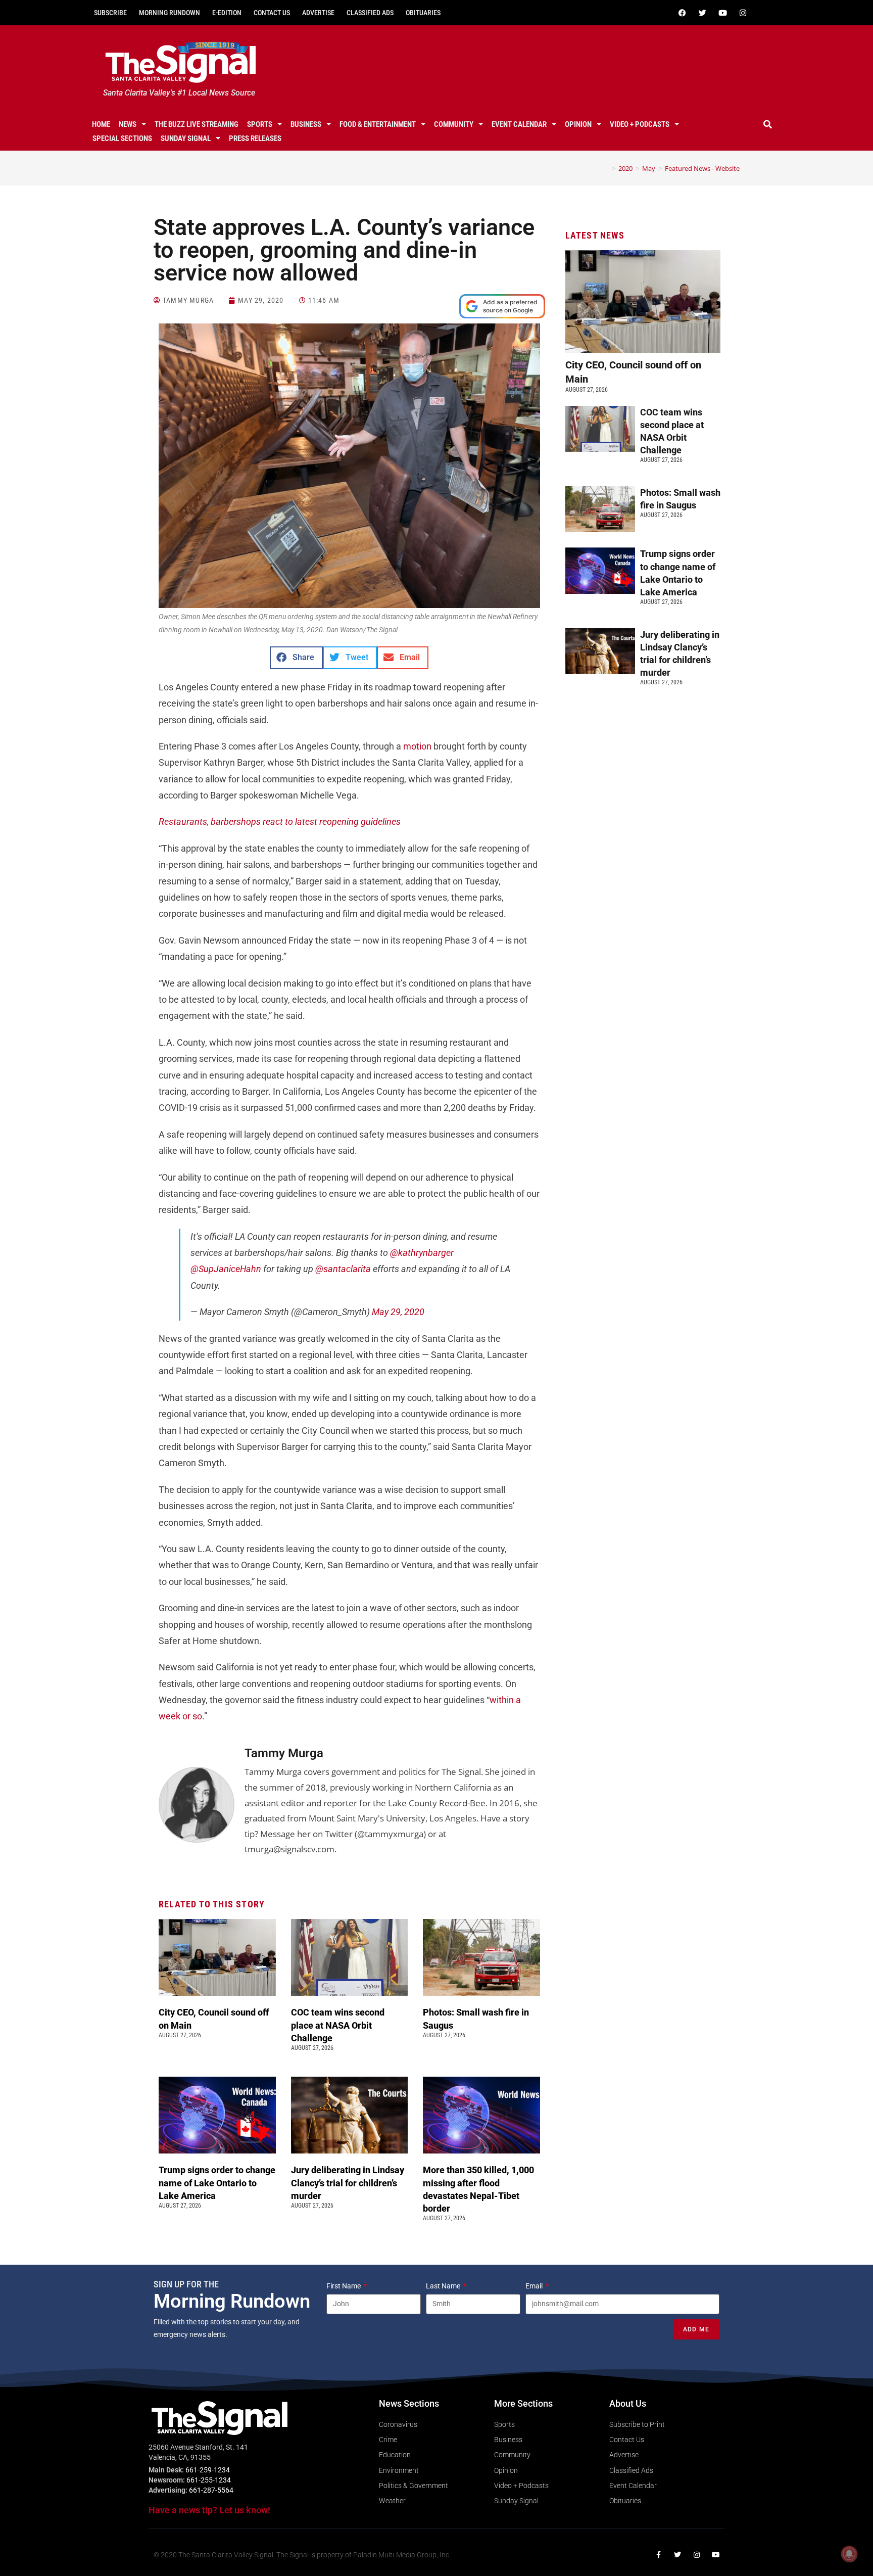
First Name (344, 2286)
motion (417, 746)
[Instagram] (743, 13)
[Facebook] (682, 13)
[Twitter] (702, 13)
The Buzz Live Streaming (197, 124)
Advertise (318, 13)
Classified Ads (370, 13)
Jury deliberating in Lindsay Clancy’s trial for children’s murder (348, 2183)
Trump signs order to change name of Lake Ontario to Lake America (217, 2183)
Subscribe (110, 13)
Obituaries (423, 13)
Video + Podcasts (640, 124)
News (128, 124)
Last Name (444, 2286)
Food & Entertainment (378, 124)
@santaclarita (343, 1269)
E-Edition (227, 13)
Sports (260, 124)
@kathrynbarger (422, 1253)
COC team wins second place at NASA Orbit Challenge (338, 2025)
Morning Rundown (169, 13)
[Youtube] (722, 13)
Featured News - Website (702, 168)
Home (101, 124)
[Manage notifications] (849, 2554)
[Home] (606, 168)
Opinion (578, 124)
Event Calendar (519, 124)
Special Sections (122, 138)
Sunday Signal (186, 138)
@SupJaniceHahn (226, 1269)
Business (306, 124)
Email (535, 2286)
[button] (768, 124)
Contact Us (272, 13)
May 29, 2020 (398, 1312)
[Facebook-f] (658, 2555)
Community (454, 124)
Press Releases (255, 138)
